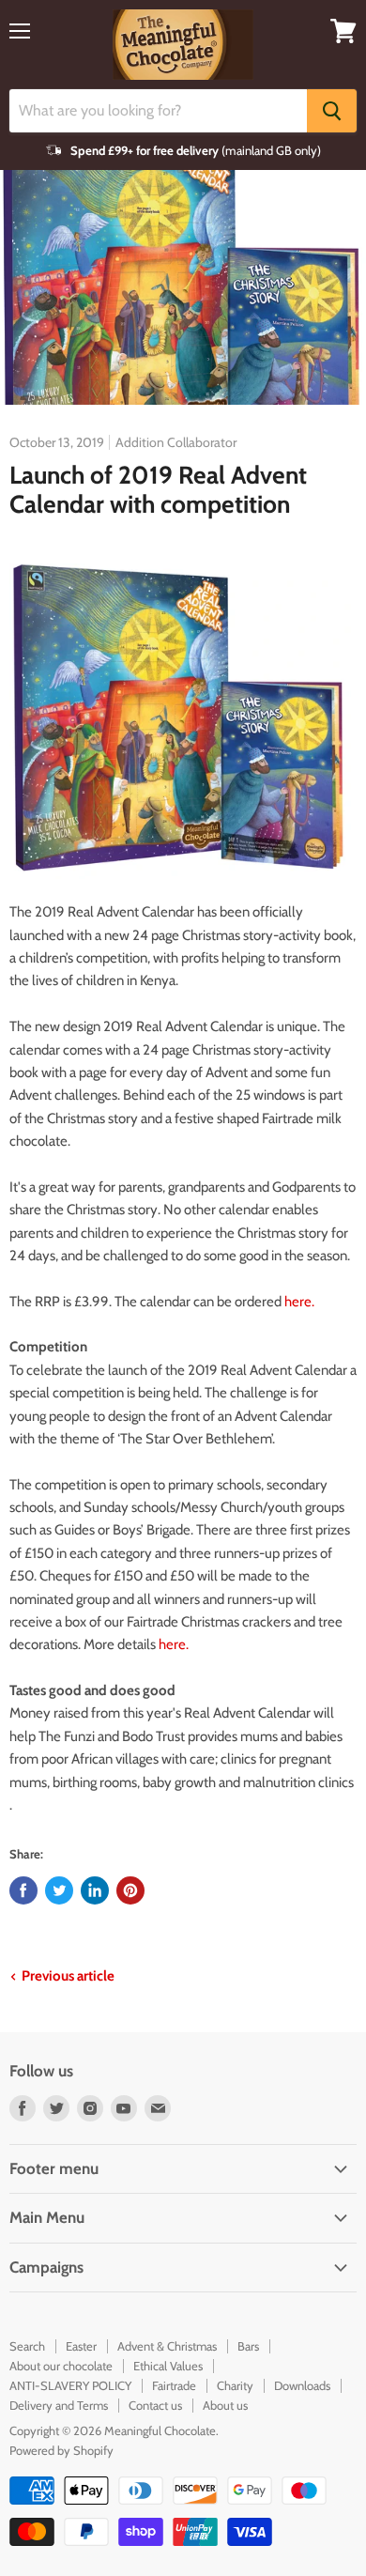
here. (299, 1302)
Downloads (302, 2385)
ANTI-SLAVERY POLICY (70, 2385)
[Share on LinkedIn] (95, 1890)
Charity (235, 2385)
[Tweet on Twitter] (59, 1890)
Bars (248, 2346)
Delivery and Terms (59, 2405)
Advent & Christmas (167, 2346)
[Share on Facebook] (23, 1890)
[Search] (332, 111)
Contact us (155, 2405)
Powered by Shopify (61, 2450)
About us (225, 2405)
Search (27, 2346)
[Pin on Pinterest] (130, 1890)
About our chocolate (61, 2366)
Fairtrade (174, 2385)
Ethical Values (168, 2366)
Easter (81, 2346)
